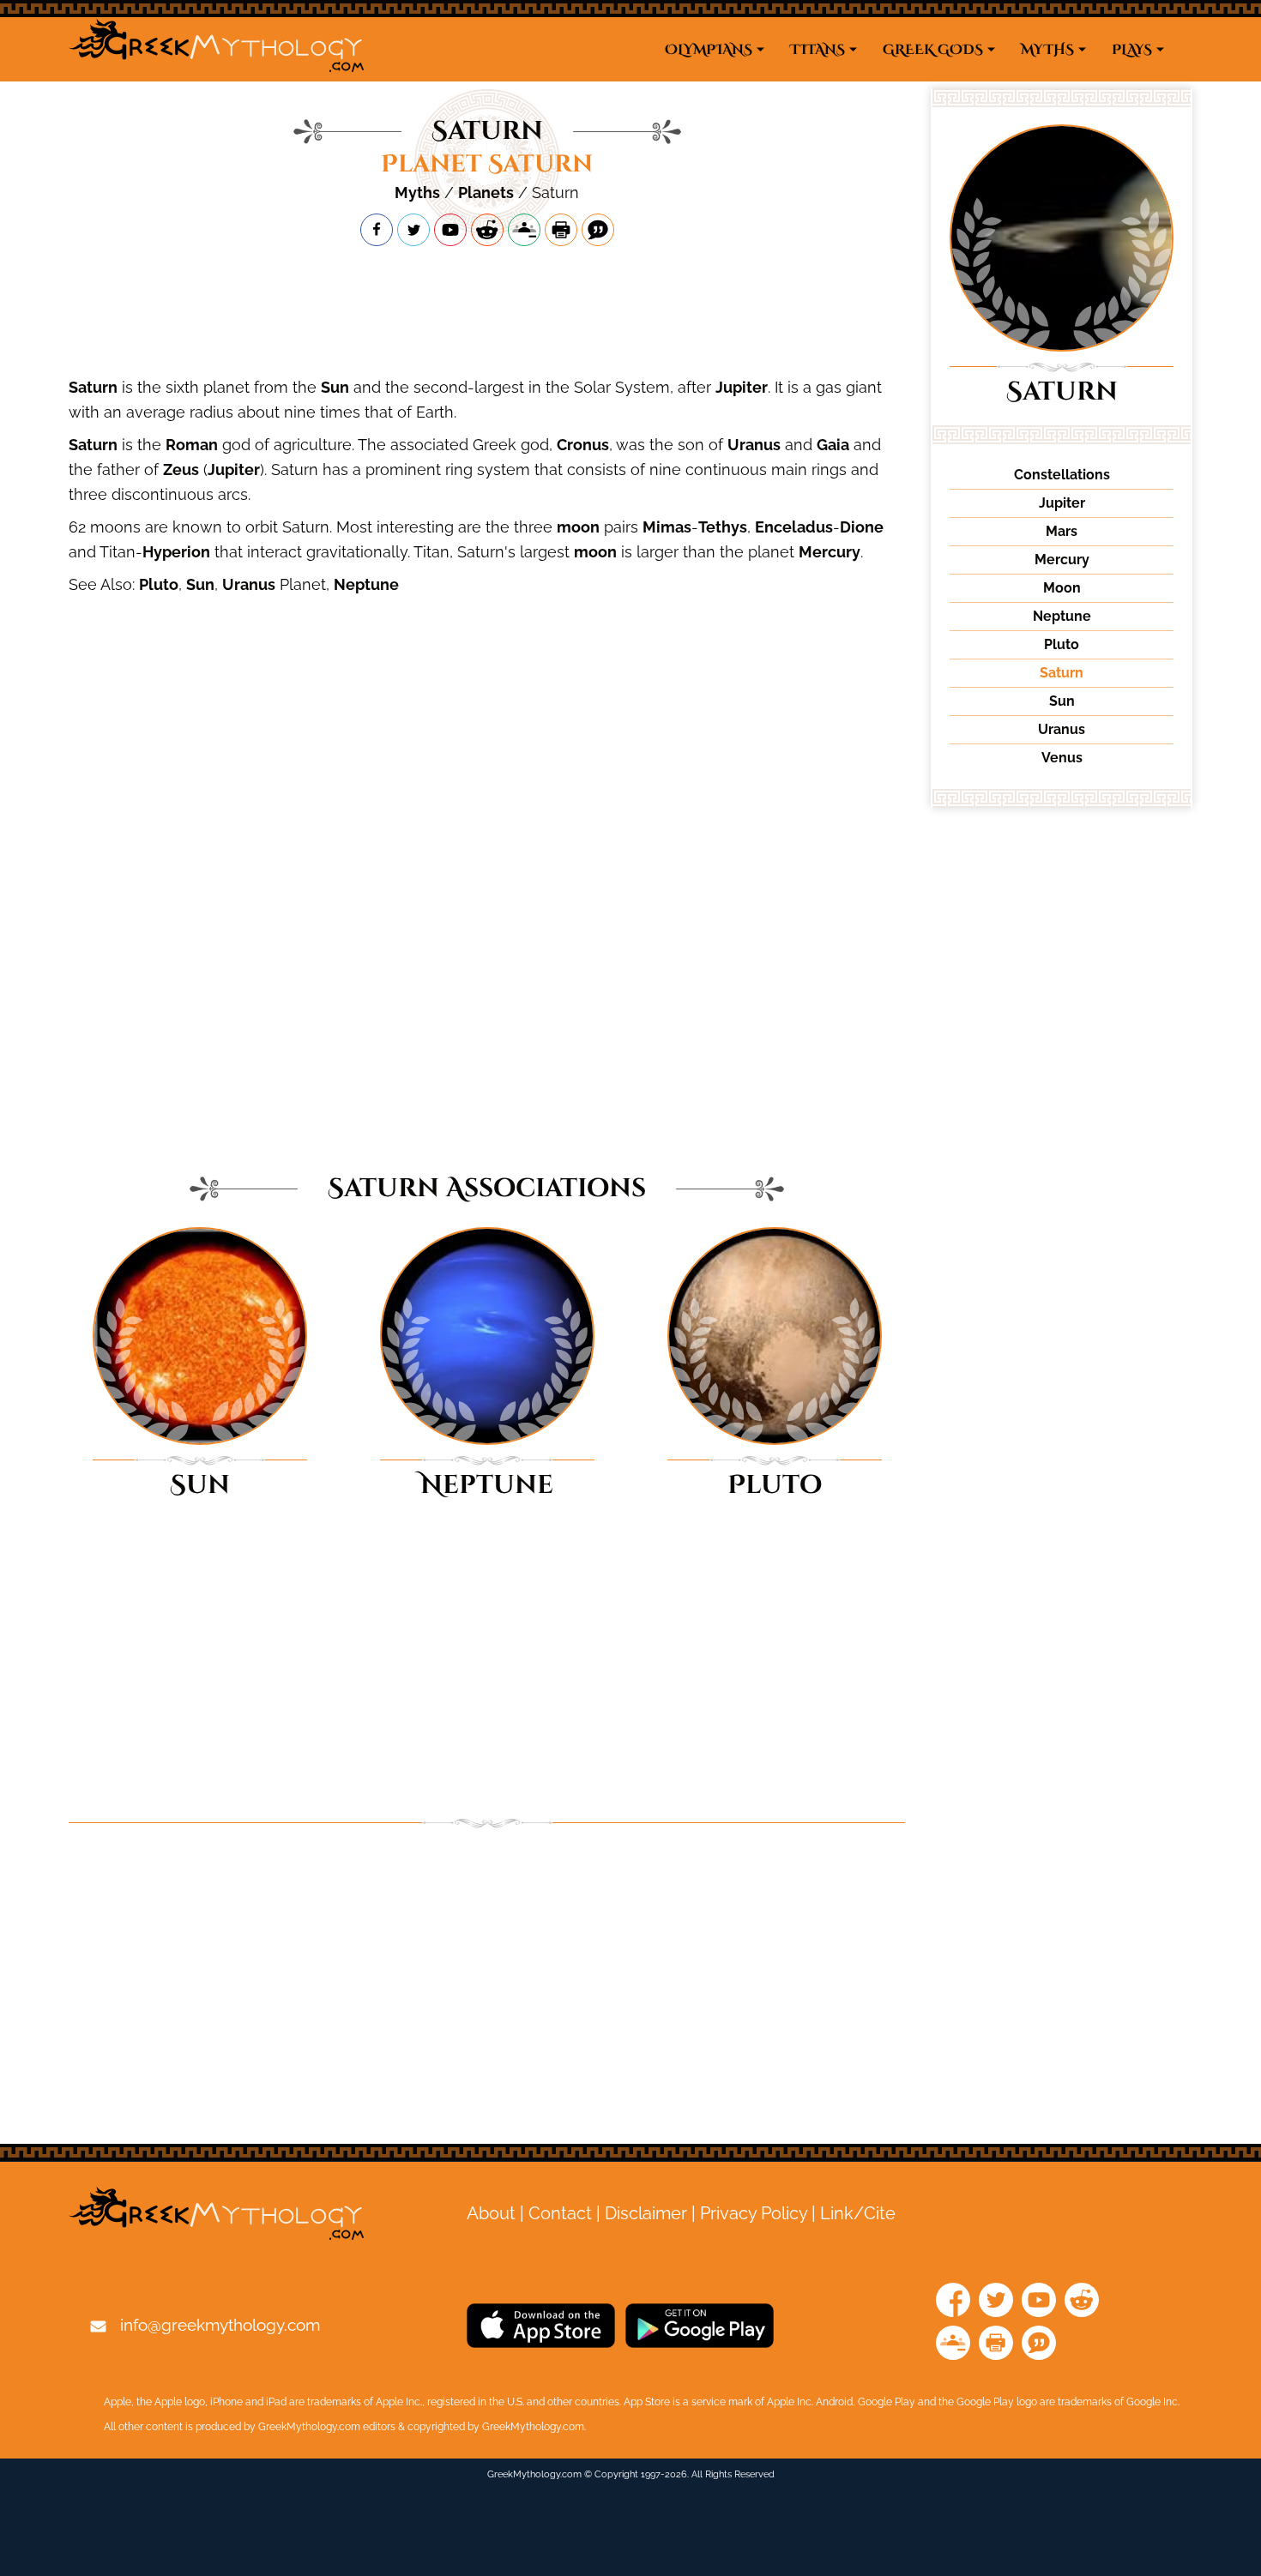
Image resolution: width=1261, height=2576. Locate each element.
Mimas (667, 527)
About (491, 2213)
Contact (560, 2213)
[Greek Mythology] (216, 49)
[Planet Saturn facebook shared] (377, 230)
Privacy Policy (754, 2213)
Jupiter (742, 387)
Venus (1062, 758)
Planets (486, 193)
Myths (417, 193)
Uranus (754, 445)
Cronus (583, 445)
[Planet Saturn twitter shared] (413, 230)
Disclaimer (646, 2213)
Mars (1062, 531)
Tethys (723, 527)
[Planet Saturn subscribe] (450, 230)
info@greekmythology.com (220, 2325)
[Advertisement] (487, 310)
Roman (192, 445)
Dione (862, 527)
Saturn (93, 387)
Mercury (830, 552)
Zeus (181, 469)
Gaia (833, 445)
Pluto (159, 584)
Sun (335, 387)
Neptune (366, 584)
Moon (1062, 588)
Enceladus (794, 527)
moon (578, 527)
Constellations (1062, 475)
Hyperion (176, 552)
